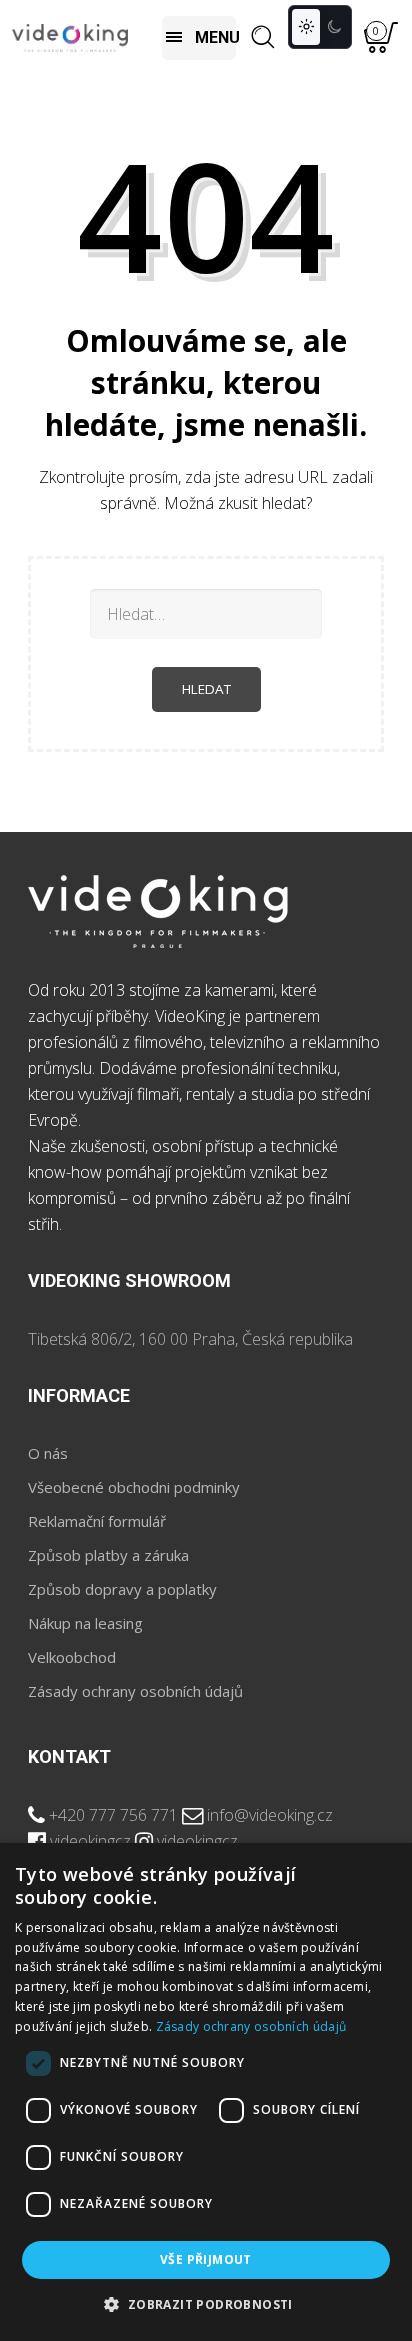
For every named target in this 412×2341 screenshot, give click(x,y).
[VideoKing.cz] (70, 37)
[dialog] (206, 2092)
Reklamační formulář (97, 1521)
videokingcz (90, 1841)
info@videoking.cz (270, 1815)
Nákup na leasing (85, 1623)
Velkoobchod (72, 1657)
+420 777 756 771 (113, 1815)
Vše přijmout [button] (206, 2259)
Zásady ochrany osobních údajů (135, 1691)
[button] (205, 2305)
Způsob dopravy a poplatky (122, 1589)
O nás (48, 1453)
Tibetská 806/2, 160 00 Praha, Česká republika (190, 1339)
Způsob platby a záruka (108, 1555)
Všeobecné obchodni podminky (134, 1487)
